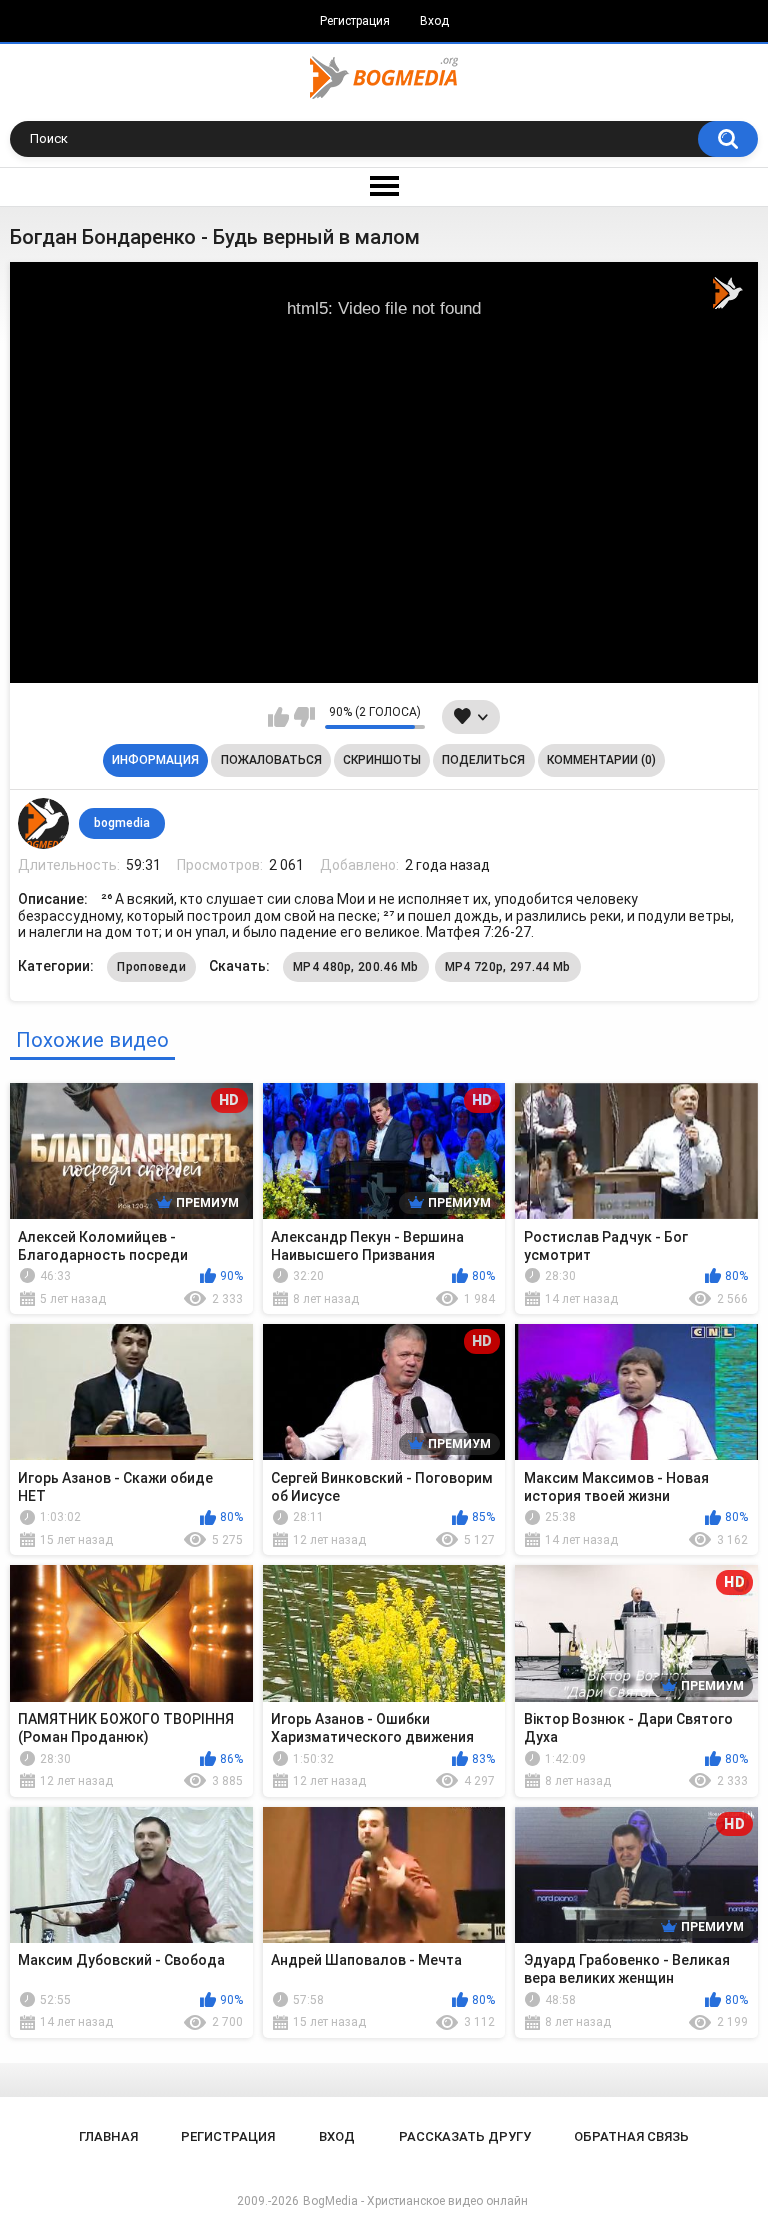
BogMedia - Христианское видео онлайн (415, 2201)
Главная (108, 2136)
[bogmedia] (43, 823)
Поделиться (483, 760)
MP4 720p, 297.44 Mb (508, 967)
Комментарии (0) (601, 760)
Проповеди (151, 967)
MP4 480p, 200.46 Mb (356, 967)
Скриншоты (382, 760)
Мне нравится (278, 717)
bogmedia (122, 823)
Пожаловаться (271, 760)
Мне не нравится (304, 717)
